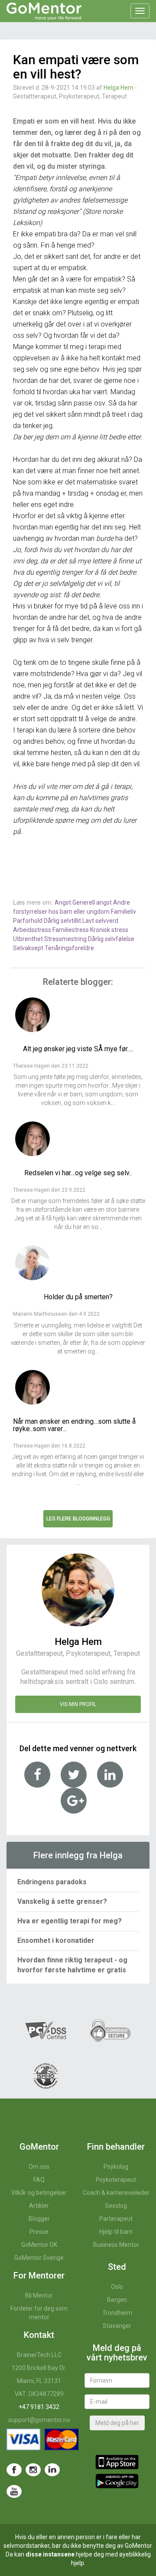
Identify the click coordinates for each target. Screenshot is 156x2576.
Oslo (117, 2287)
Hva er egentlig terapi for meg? (70, 1921)
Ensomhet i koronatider (56, 1940)
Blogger (39, 2219)
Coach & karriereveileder (116, 2193)
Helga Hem (119, 88)
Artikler (39, 2206)
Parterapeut (116, 2219)
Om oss (39, 2167)
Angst (63, 902)
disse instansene (50, 2554)
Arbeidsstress (33, 930)
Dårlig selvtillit (63, 921)
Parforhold (28, 921)
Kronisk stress (109, 930)
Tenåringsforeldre (69, 948)
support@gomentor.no (39, 2420)
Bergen (117, 2300)
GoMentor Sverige (39, 2258)
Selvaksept (29, 948)
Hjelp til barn (116, 2232)
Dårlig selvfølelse (111, 939)
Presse (39, 2232)
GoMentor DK (39, 2245)
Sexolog (116, 2206)
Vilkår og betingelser (39, 2193)
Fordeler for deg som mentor (39, 2313)
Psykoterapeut (116, 2180)
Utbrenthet (29, 939)
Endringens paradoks (52, 1882)
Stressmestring (66, 939)
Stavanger (117, 2326)
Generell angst (93, 902)
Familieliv (123, 912)
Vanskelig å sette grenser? (62, 1901)
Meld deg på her (117, 2423)
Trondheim (117, 2313)
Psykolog (116, 2167)
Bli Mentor (39, 2295)
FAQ (39, 2180)
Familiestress (71, 930)
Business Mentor (116, 2245)
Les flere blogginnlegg (78, 1519)
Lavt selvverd (100, 921)
